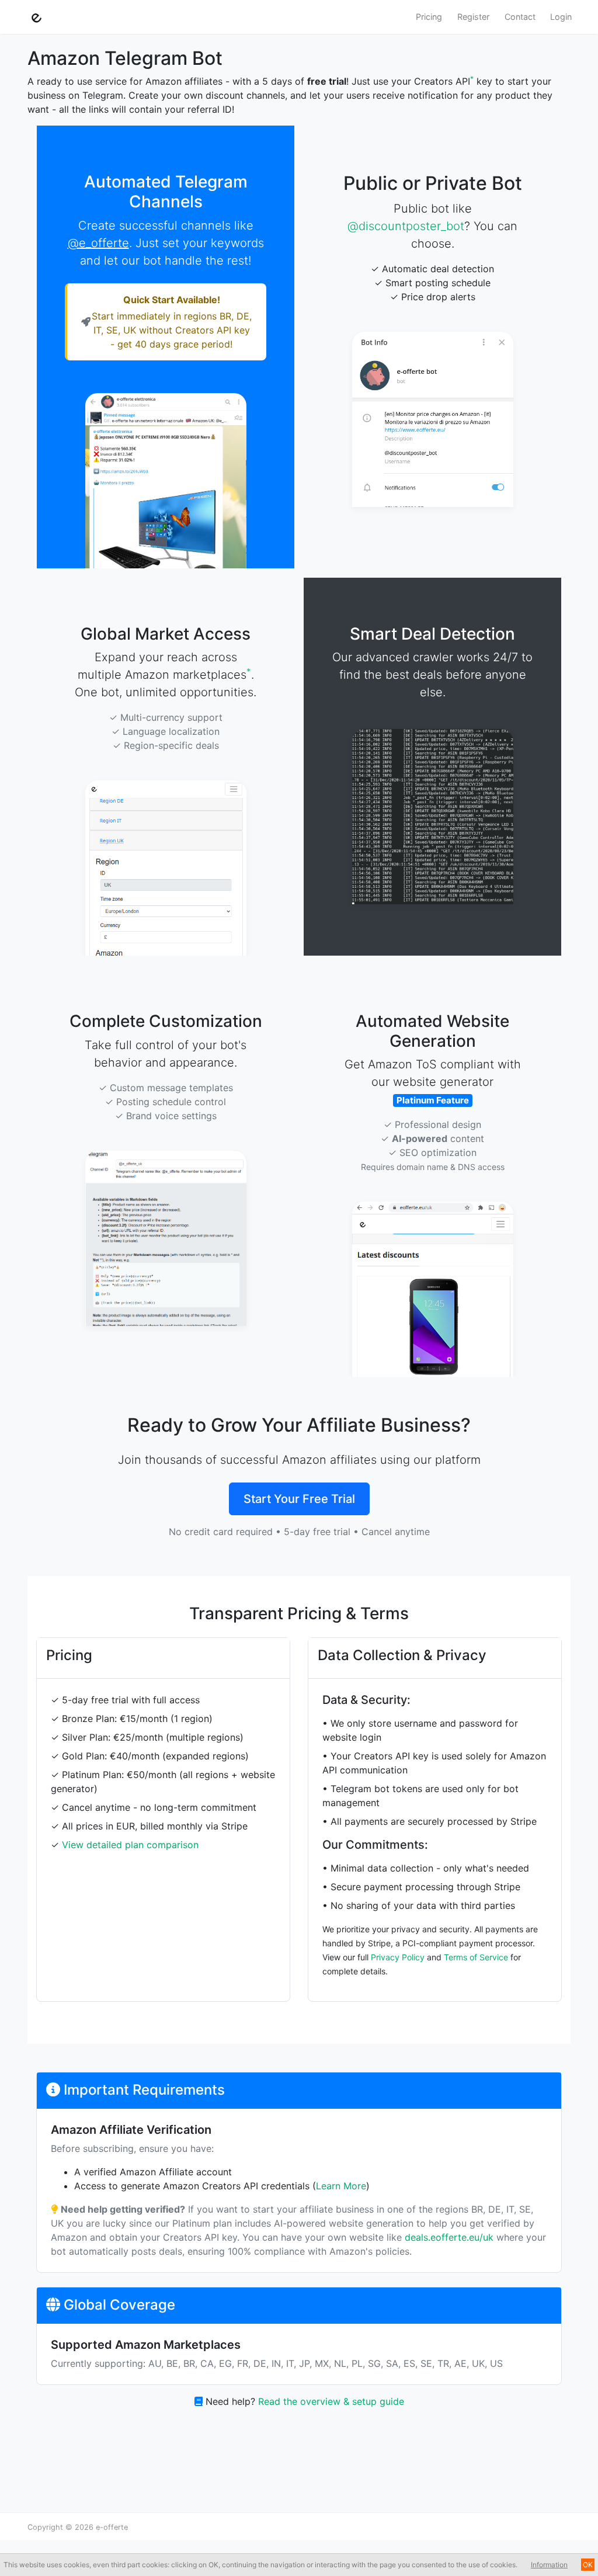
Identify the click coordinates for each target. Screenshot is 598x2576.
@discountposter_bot (406, 226)
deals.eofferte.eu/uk (449, 2237)
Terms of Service (476, 1957)
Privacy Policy (398, 1957)
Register (473, 17)
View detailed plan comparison (130, 1845)
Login (561, 17)
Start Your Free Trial (299, 1499)
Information (549, 2565)
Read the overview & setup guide (331, 2401)
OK (588, 2565)
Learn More (341, 2186)
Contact (520, 17)
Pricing (429, 17)
